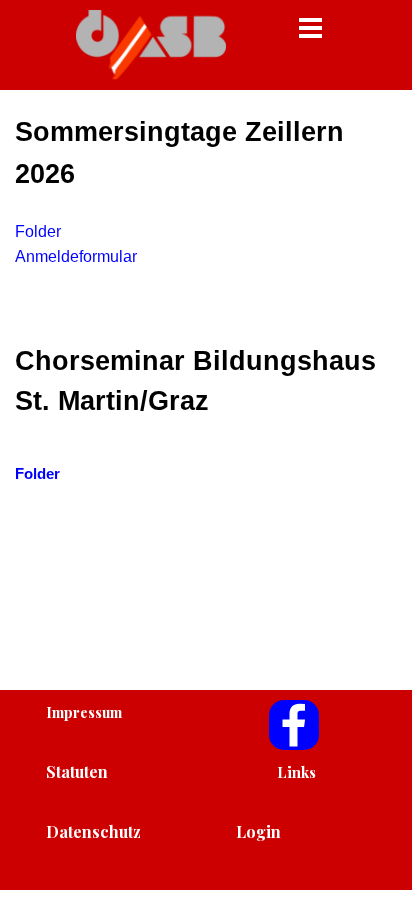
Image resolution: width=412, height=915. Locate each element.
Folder (38, 231)
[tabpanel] (206, 297)
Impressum (84, 712)
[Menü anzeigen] (310, 27)
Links (296, 772)
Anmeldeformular (76, 256)
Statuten (77, 771)
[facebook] (294, 725)
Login (258, 831)
